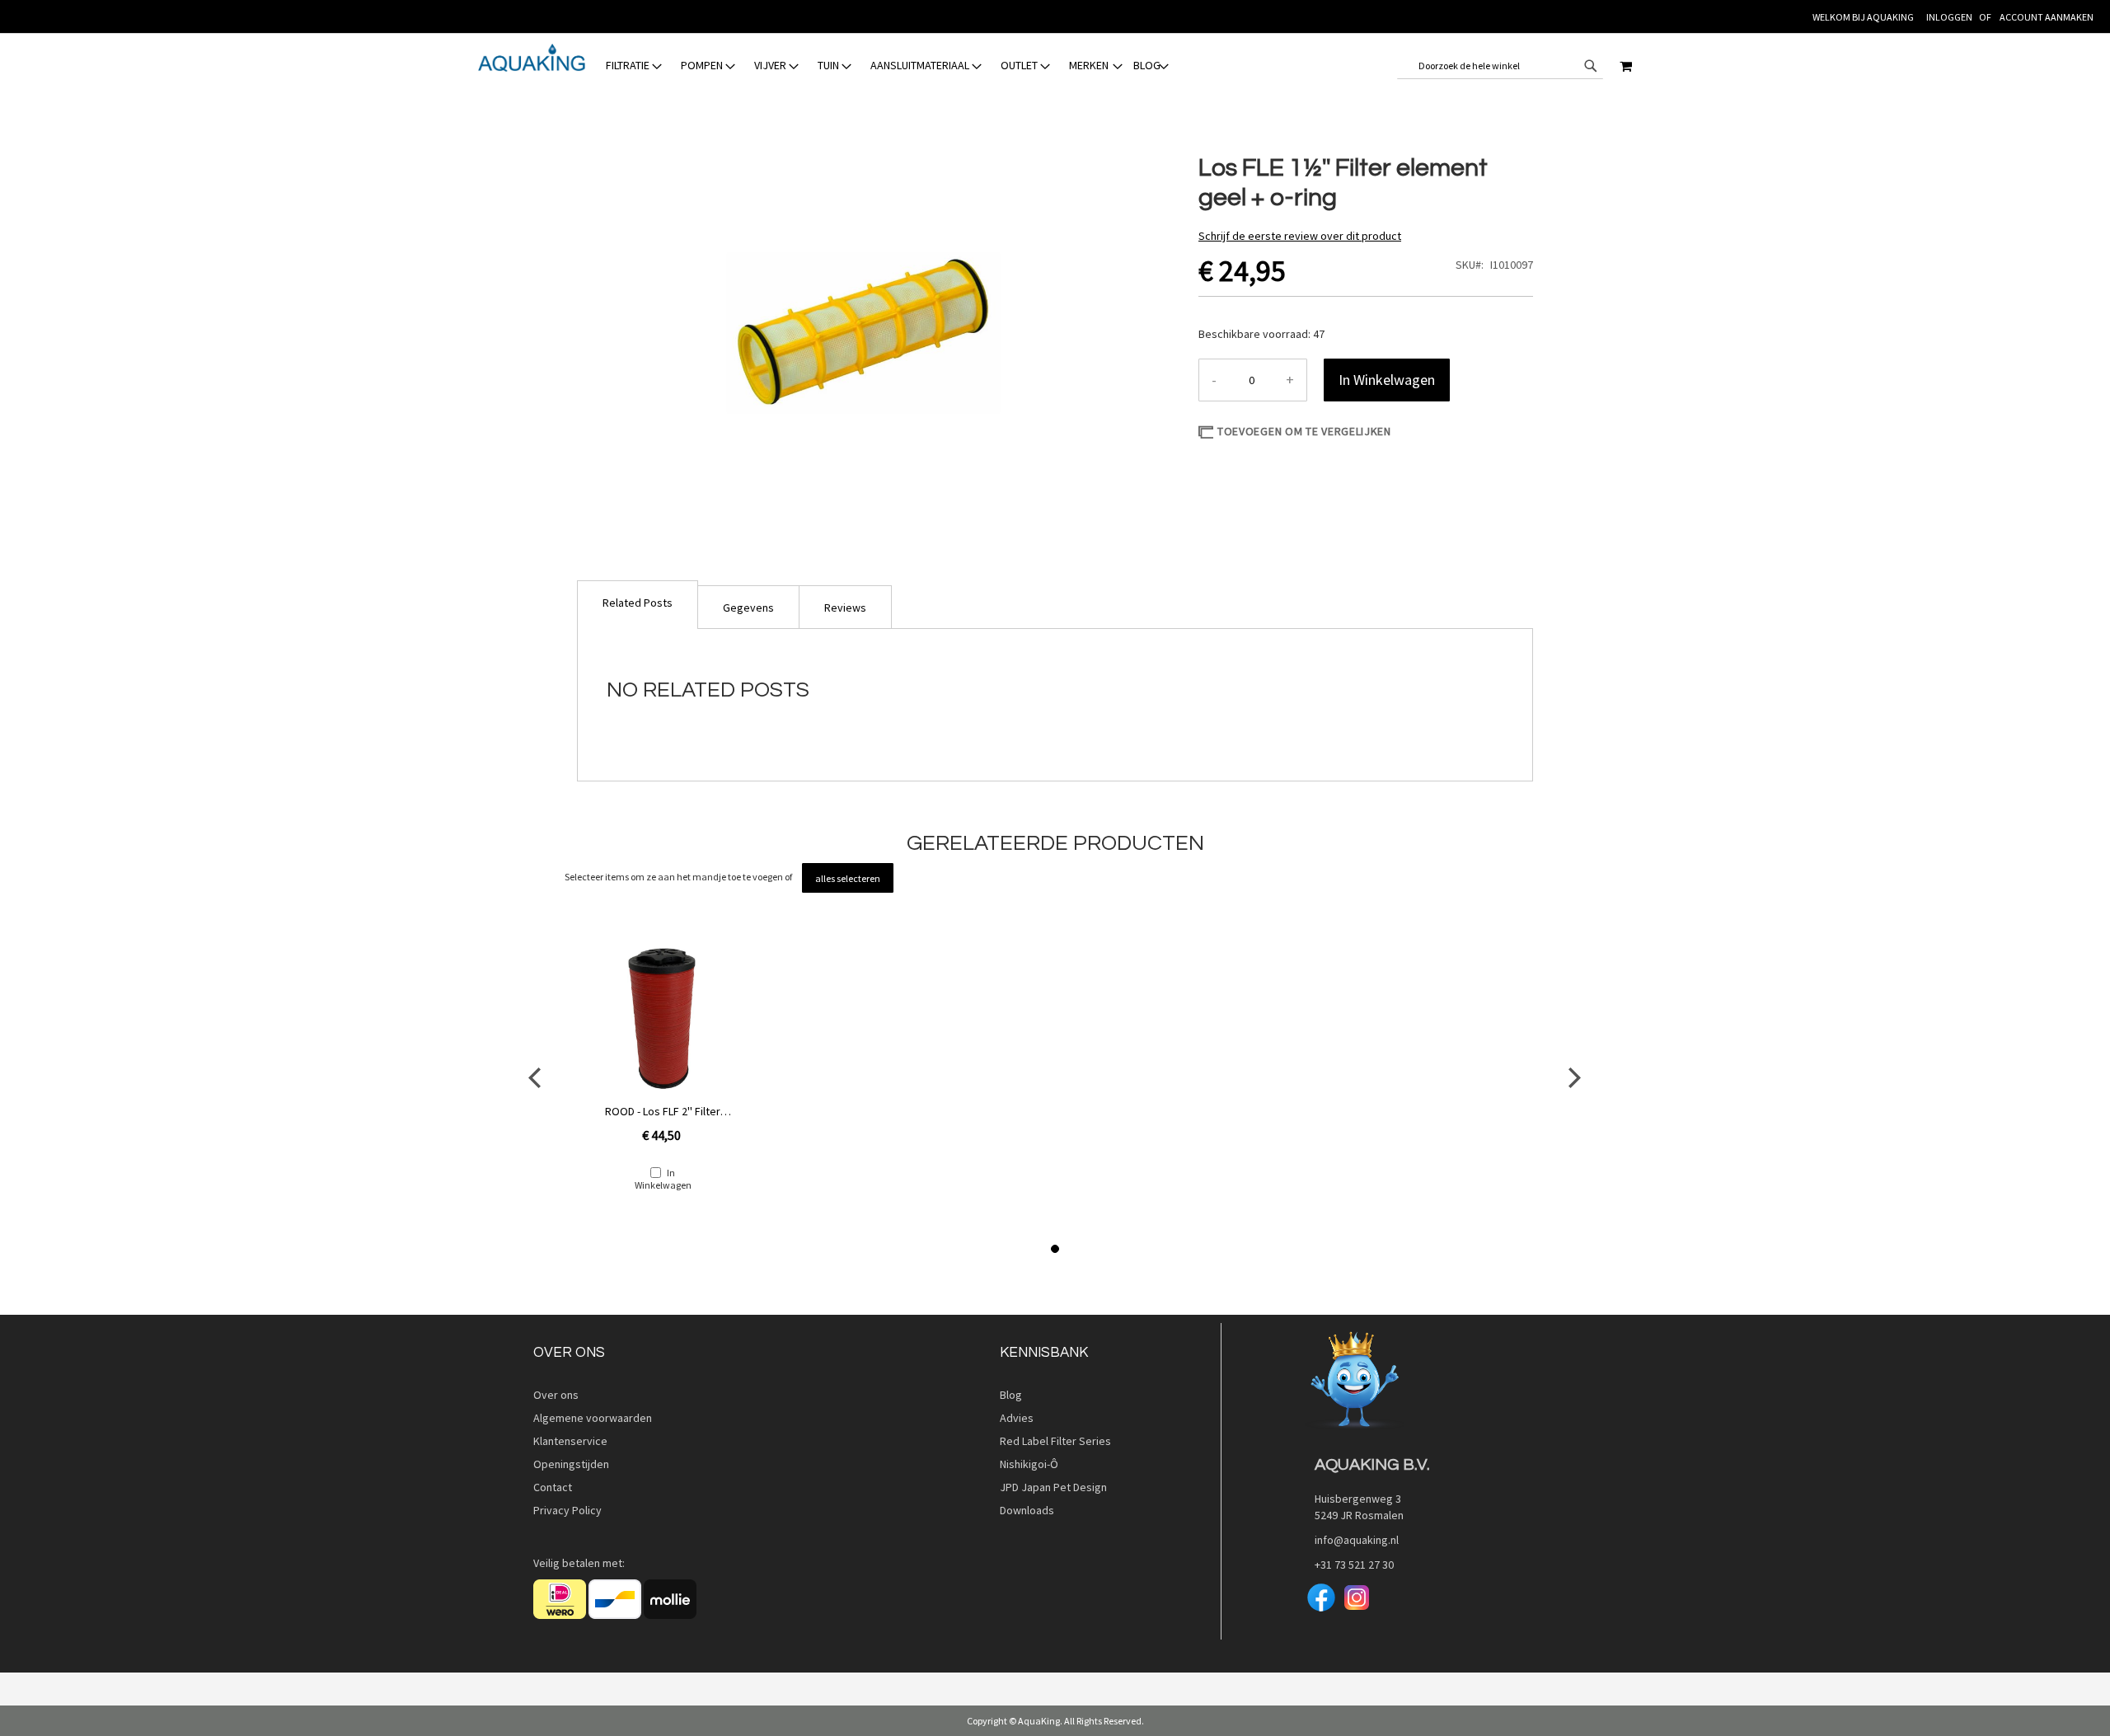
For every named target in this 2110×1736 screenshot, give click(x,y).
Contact (553, 1487)
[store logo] (532, 58)
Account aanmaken (2047, 17)
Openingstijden (571, 1464)
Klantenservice (570, 1441)
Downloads (1027, 1510)
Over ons (556, 1395)
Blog (1011, 1395)
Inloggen (1949, 17)
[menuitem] (635, 66)
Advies (1017, 1418)
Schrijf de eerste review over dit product (1300, 236)
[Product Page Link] (663, 1019)
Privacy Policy (567, 1510)
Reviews (845, 608)
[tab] (748, 607)
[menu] (887, 66)
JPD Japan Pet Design (1056, 1487)
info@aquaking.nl (1352, 1540)
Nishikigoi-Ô (1029, 1464)
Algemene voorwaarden (593, 1418)
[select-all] (848, 878)
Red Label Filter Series (1055, 1441)
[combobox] (1500, 66)
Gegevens (748, 608)
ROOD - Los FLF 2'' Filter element (663, 1111)
